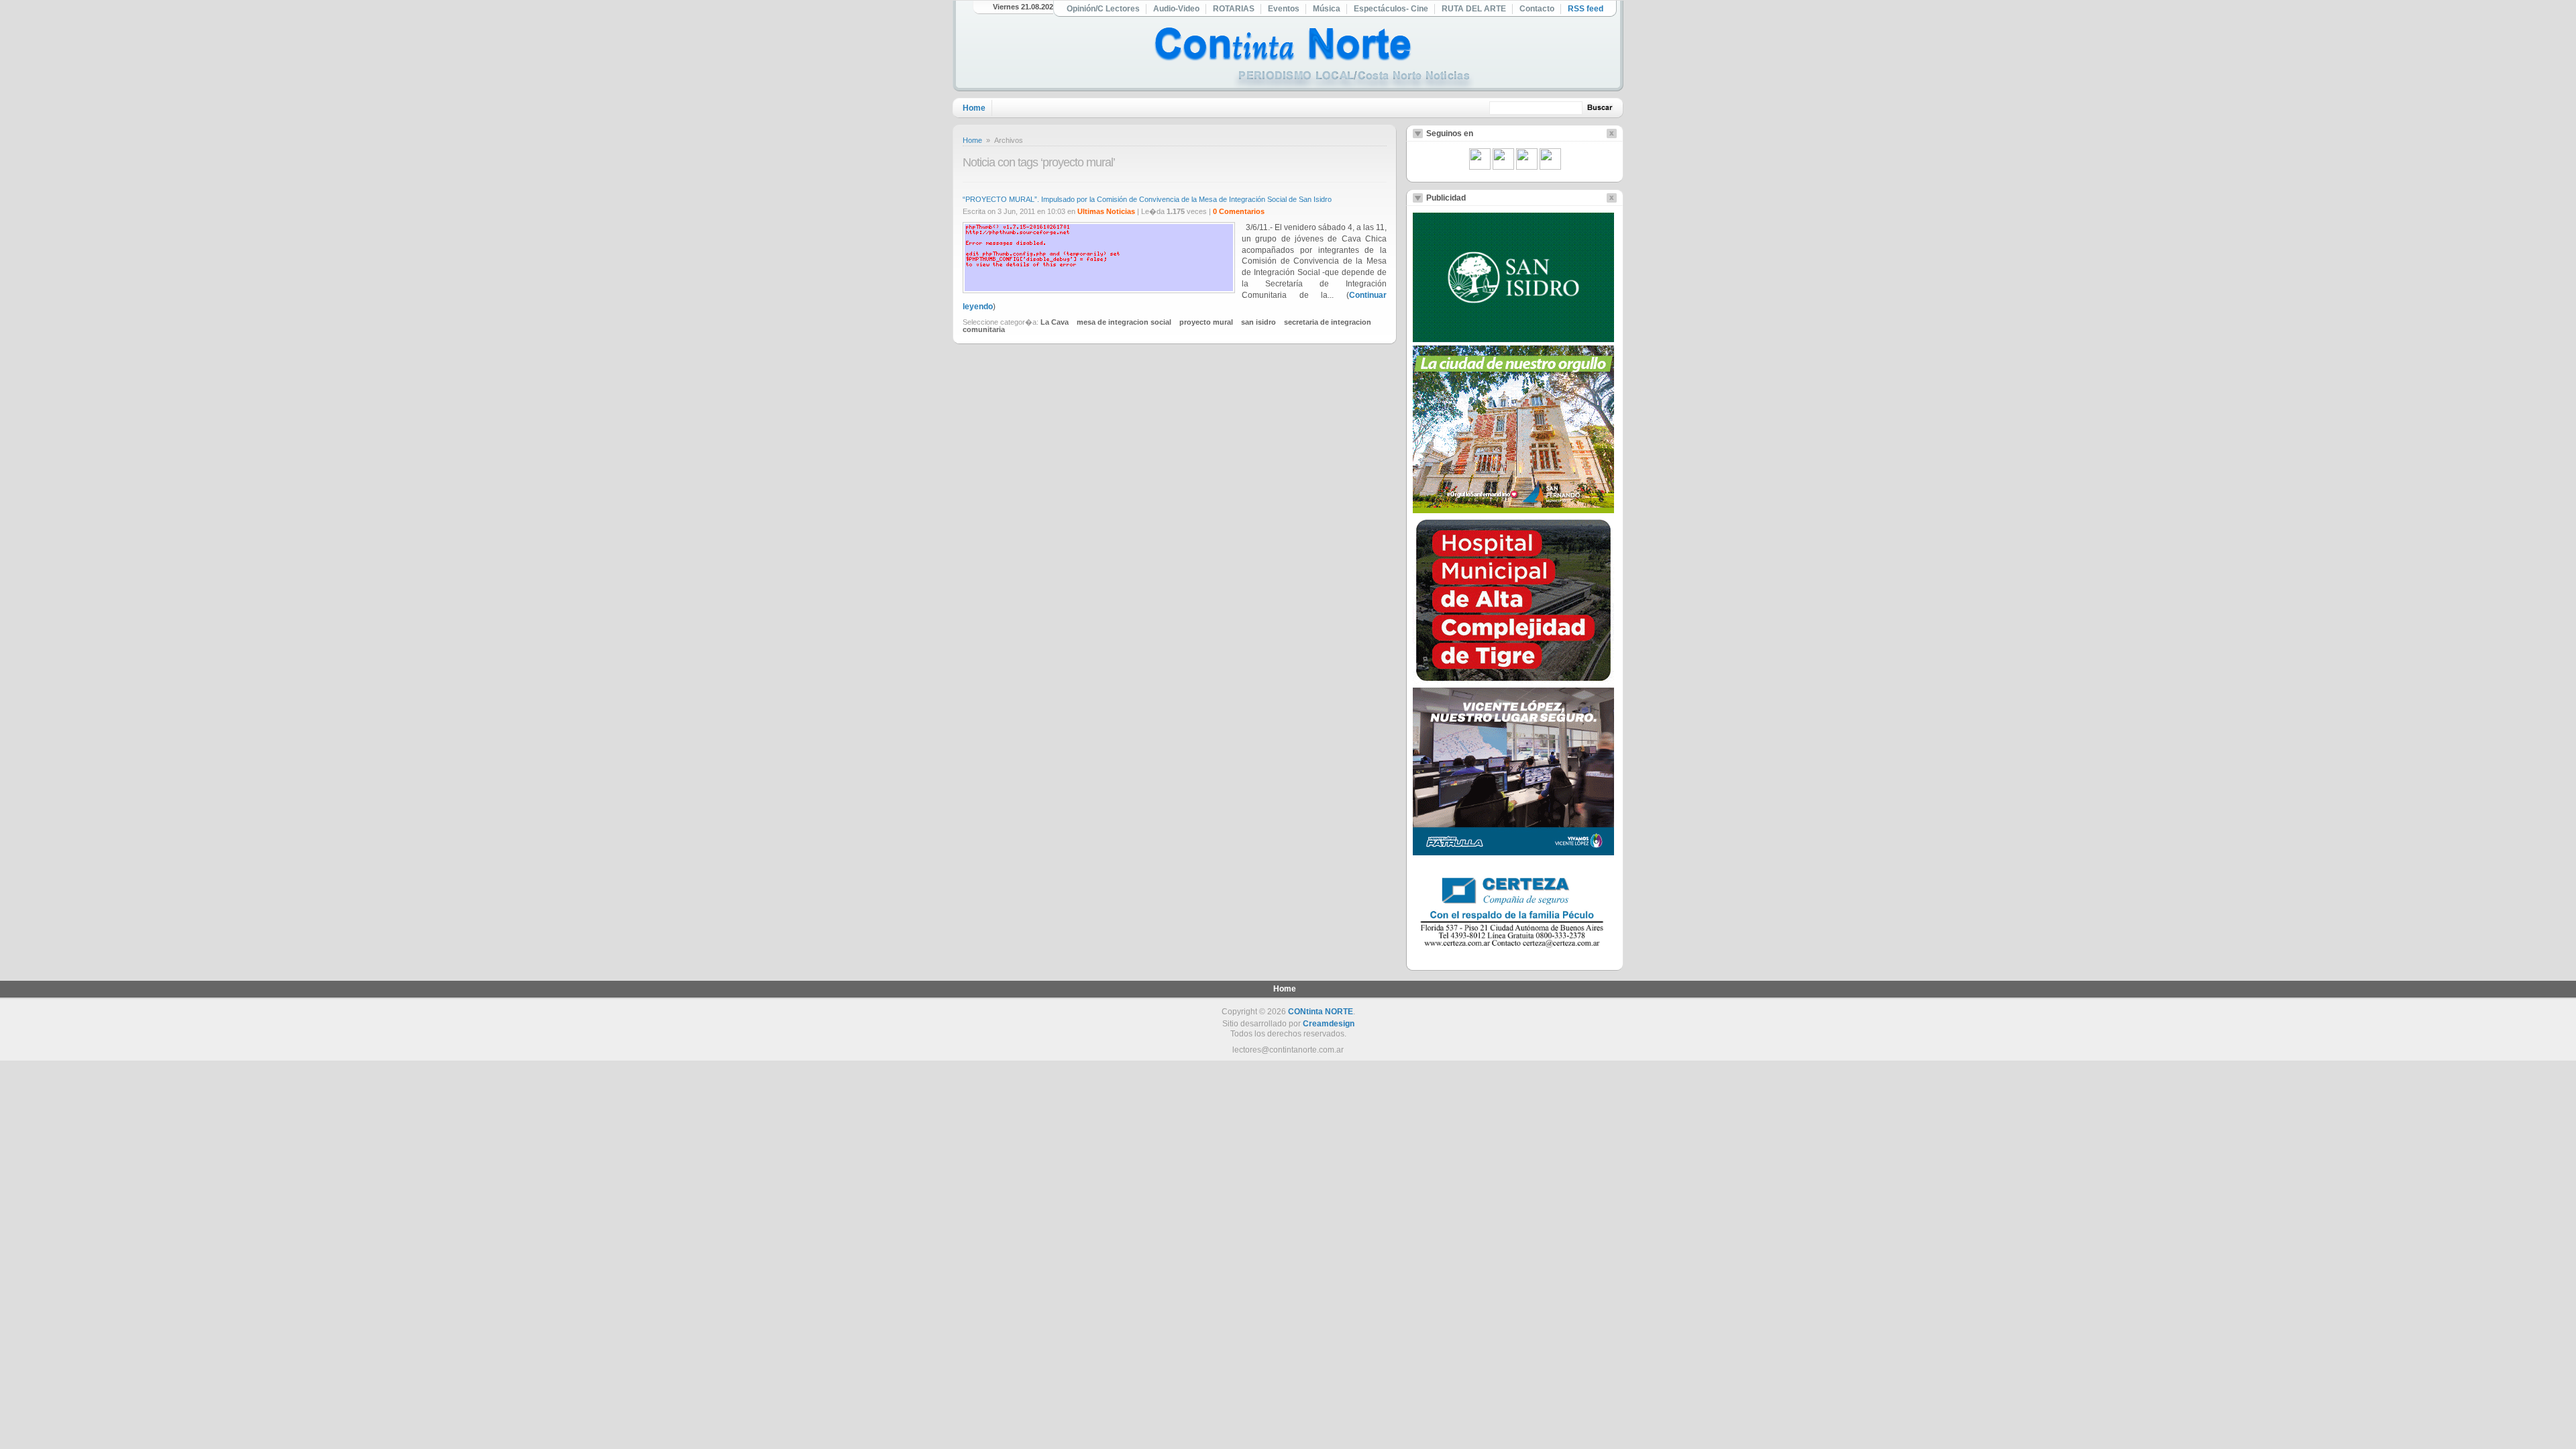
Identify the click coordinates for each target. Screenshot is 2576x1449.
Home (974, 108)
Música (1327, 9)
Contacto (1537, 9)
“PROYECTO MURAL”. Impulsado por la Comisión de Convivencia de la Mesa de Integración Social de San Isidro (1147, 199)
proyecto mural (1206, 322)
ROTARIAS (1234, 9)
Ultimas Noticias (1106, 211)
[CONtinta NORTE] (1314, 59)
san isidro (1258, 322)
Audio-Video (1176, 9)
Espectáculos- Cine (1391, 9)
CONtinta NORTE (1321, 1012)
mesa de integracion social (1124, 322)
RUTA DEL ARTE (1474, 9)
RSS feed (1586, 9)
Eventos (1284, 9)
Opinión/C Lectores (1103, 9)
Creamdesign (1329, 1024)
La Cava (1055, 322)
